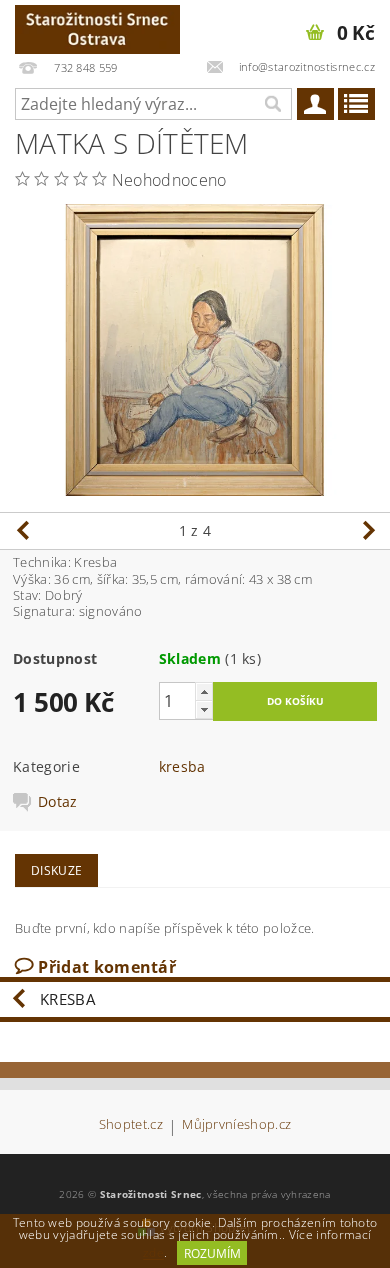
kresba (182, 766)
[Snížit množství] (204, 709)
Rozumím (212, 1253)
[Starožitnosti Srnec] (97, 26)
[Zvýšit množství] (204, 691)
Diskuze (56, 870)
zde (153, 1253)
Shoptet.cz (131, 1125)
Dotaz (58, 802)
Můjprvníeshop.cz (236, 1125)
